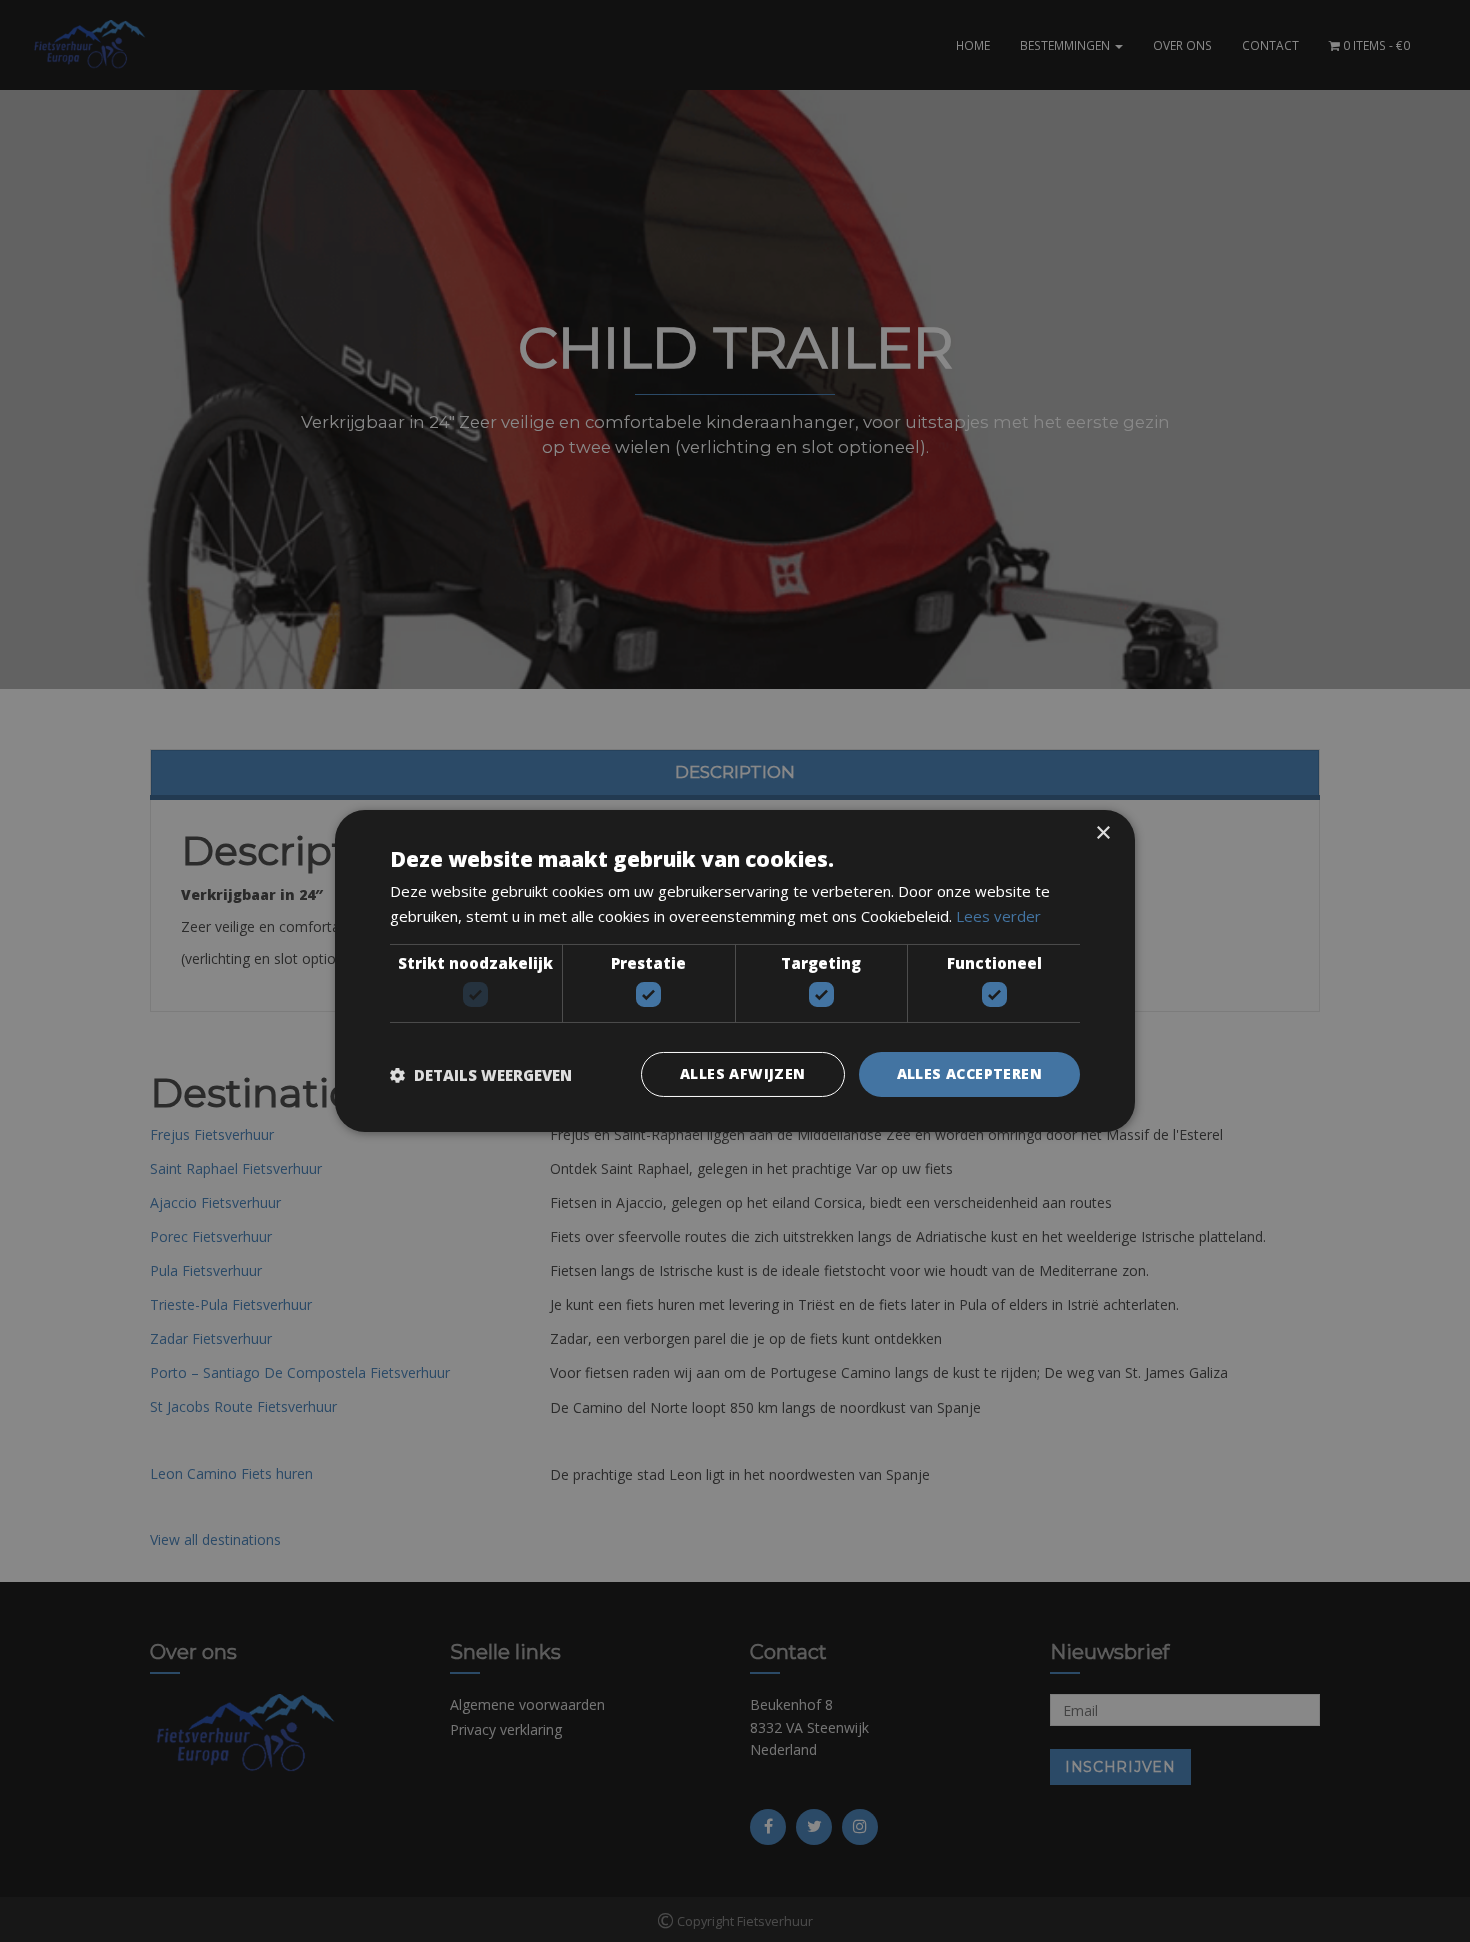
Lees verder (998, 916)
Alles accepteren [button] (969, 1073)
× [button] (1102, 833)
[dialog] (735, 971)
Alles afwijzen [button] (743, 1073)
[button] (481, 1075)
